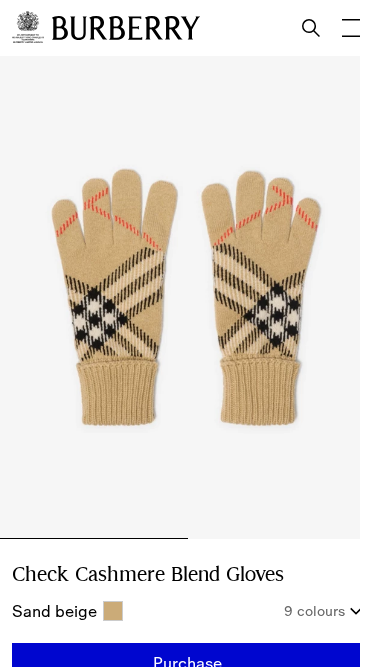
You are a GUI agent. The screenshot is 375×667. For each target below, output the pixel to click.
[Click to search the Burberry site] (311, 28)
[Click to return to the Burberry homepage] (126, 28)
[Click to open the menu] (351, 28)
